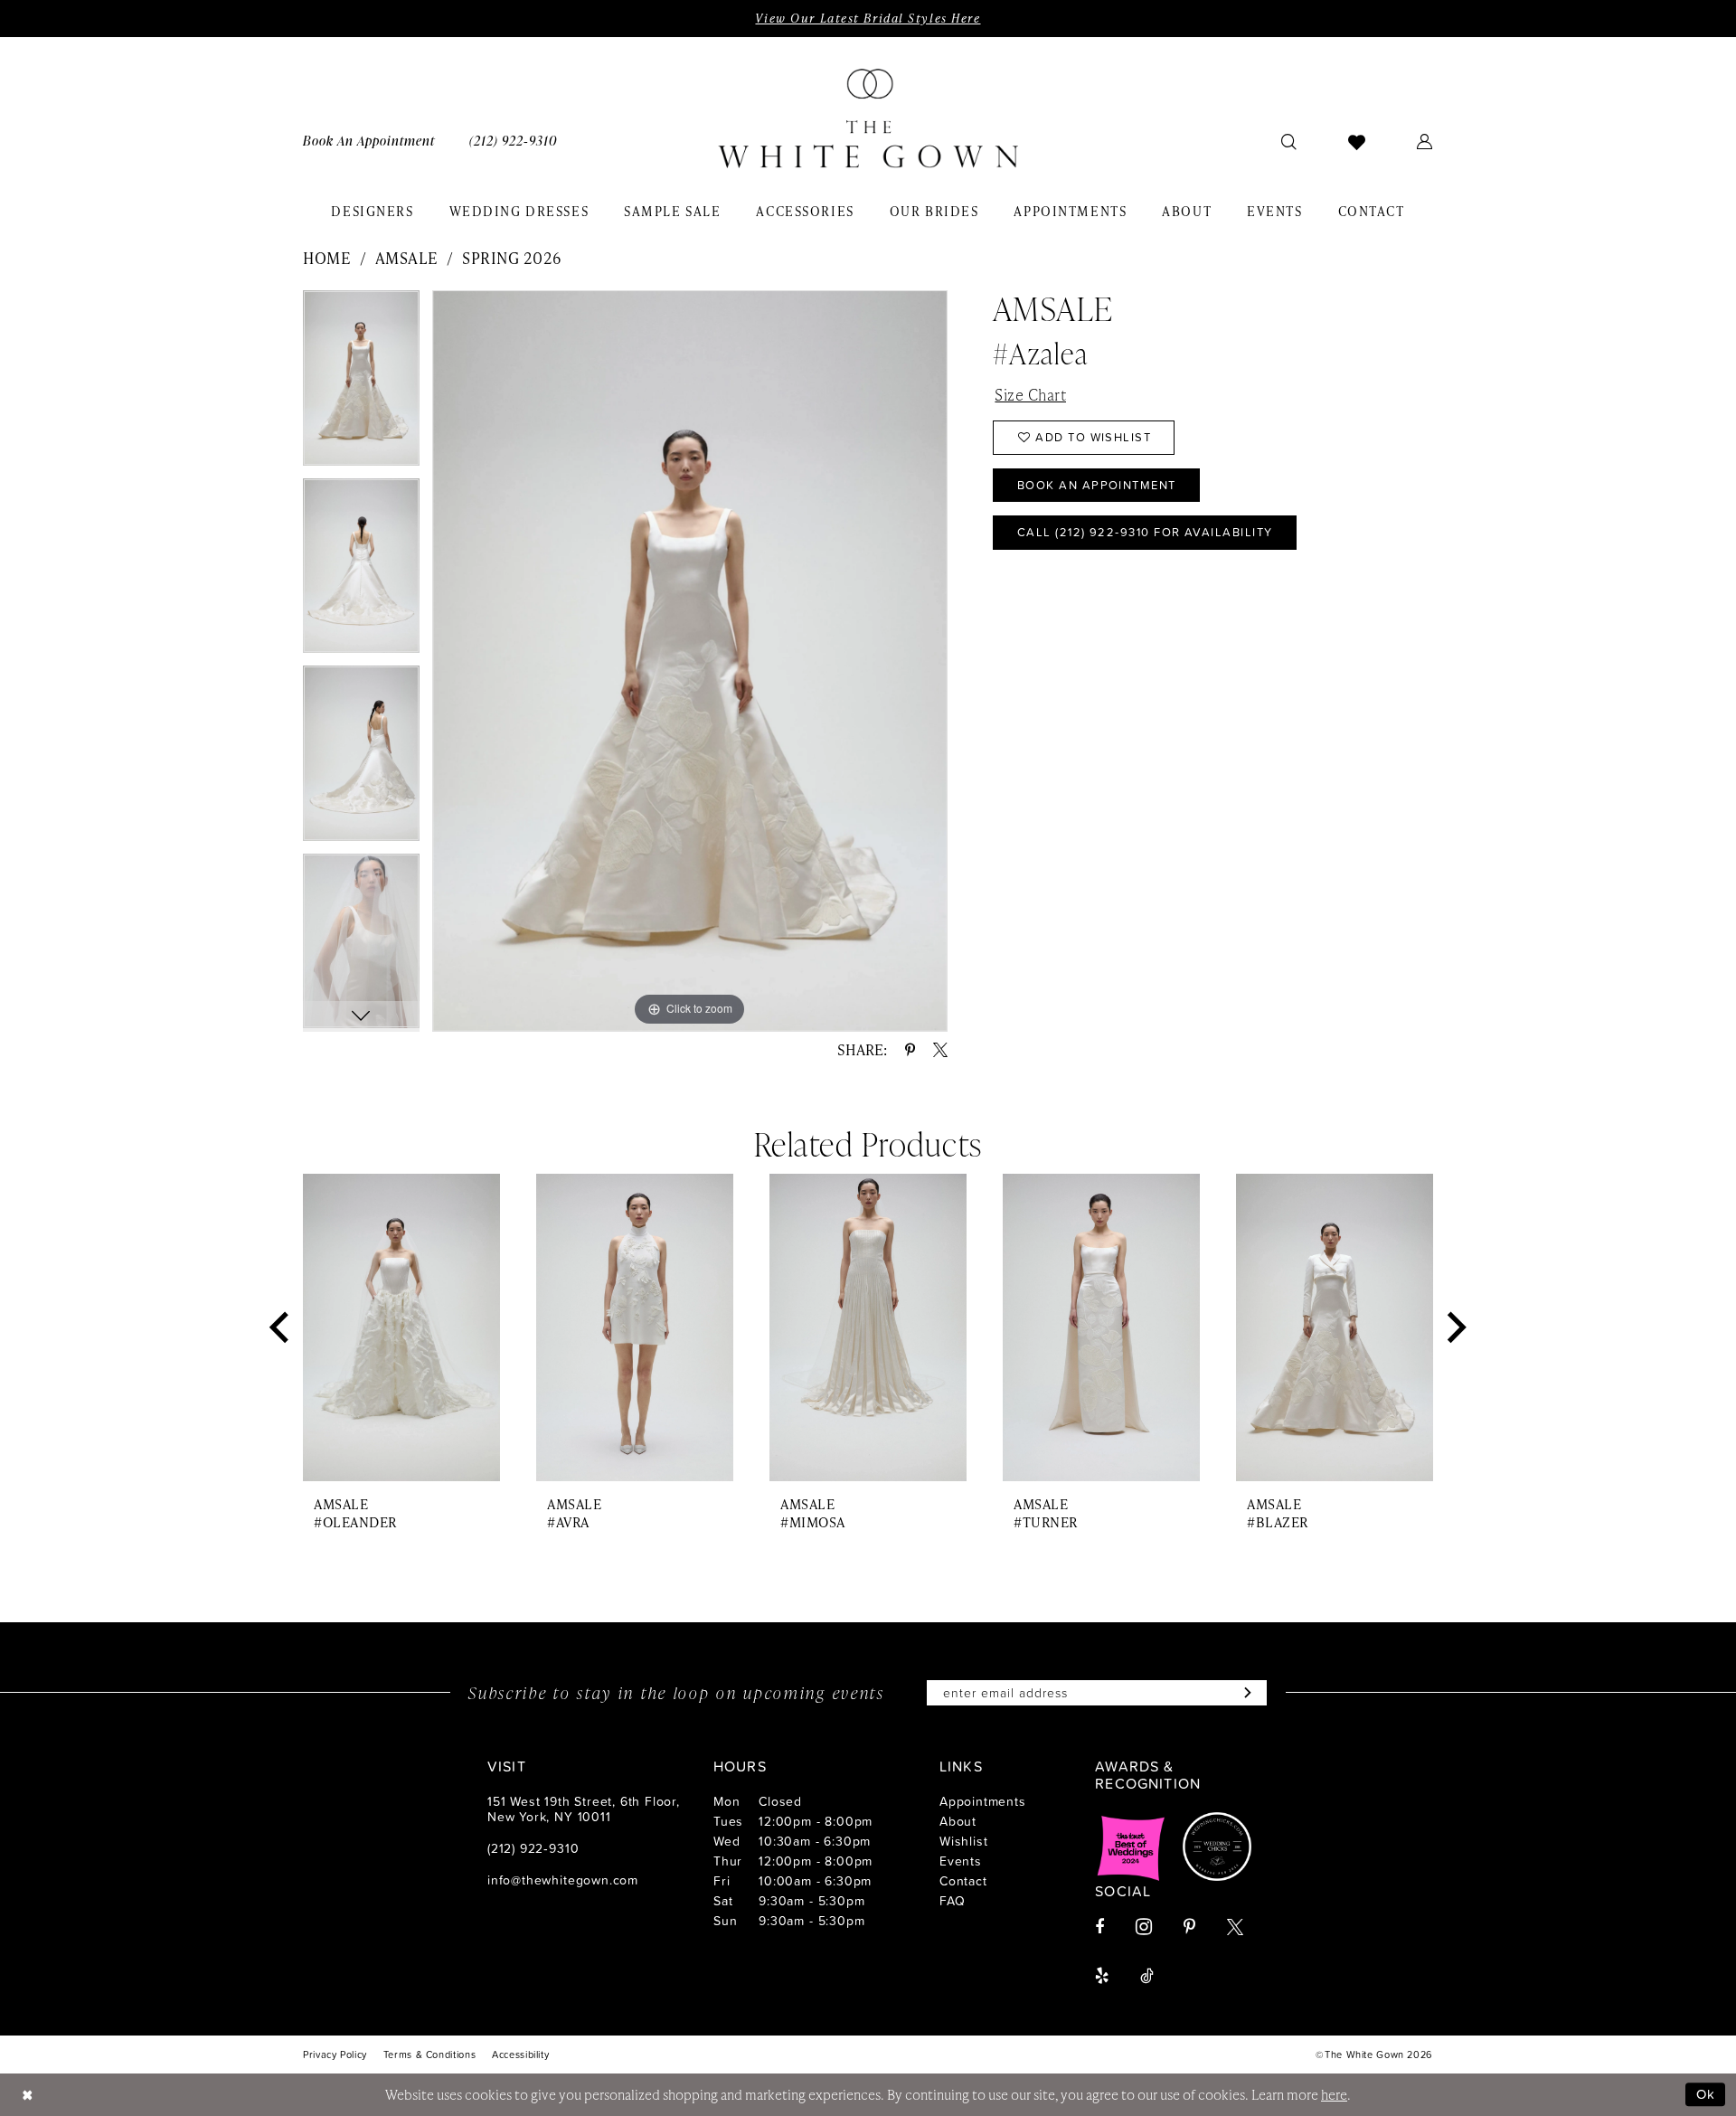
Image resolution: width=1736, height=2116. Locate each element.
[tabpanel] (361, 384)
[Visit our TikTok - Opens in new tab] (1147, 1976)
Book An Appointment (1097, 485)
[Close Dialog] (27, 2095)
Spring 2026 (512, 258)
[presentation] (401, 1328)
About (958, 1821)
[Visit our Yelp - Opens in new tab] (1102, 1976)
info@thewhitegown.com (563, 1880)
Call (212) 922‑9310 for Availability (1145, 532)
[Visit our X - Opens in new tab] (1235, 1927)
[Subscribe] (1244, 1693)
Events (961, 1861)
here (1334, 2094)
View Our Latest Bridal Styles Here (868, 18)
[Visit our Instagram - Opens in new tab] (1144, 1927)
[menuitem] (369, 141)
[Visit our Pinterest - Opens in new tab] (1189, 1927)
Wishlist (963, 1841)
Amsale (407, 258)
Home (327, 258)
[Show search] (1289, 141)
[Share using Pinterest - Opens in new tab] (910, 1050)
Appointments (983, 1801)
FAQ (952, 1900)
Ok (1706, 2094)
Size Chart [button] (1030, 394)
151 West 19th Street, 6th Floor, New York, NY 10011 (584, 1809)
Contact (963, 1880)
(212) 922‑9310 (533, 1848)
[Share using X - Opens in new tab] (940, 1050)
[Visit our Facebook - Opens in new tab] (1099, 1927)
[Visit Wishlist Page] (1357, 141)
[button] (1425, 141)
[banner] (868, 118)
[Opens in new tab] (1131, 1847)
